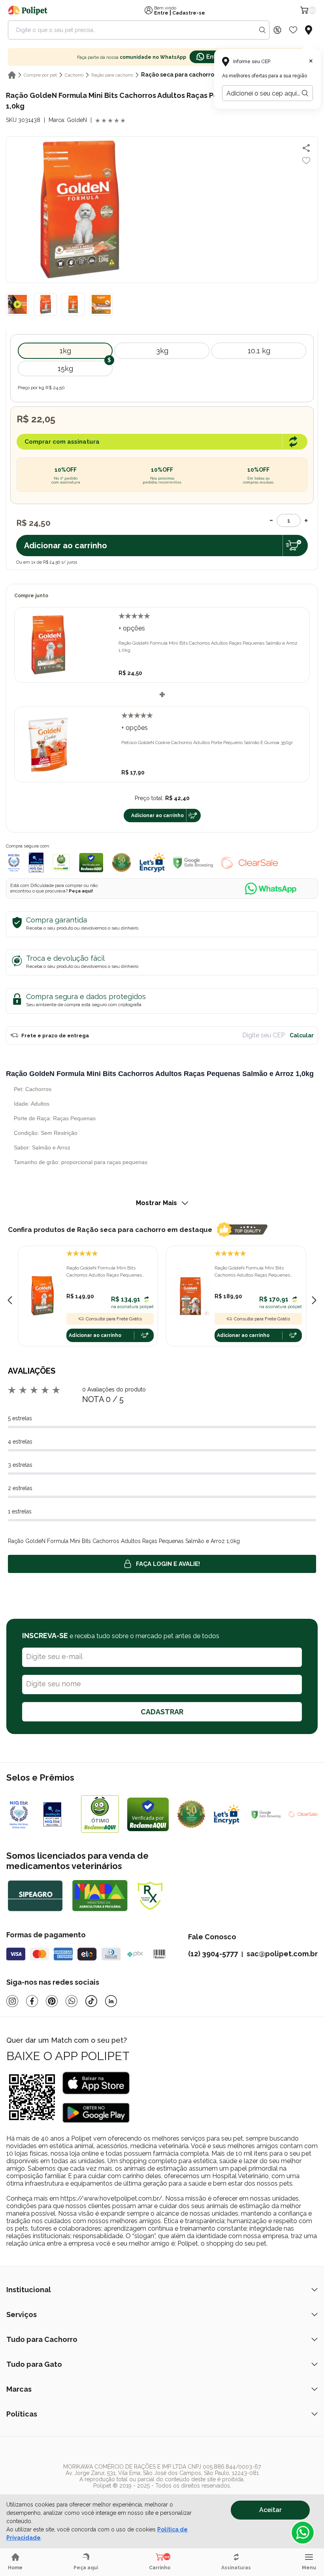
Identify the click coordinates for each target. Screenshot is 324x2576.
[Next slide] (314, 1300)
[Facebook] (32, 2001)
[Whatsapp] (72, 2001)
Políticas (22, 2414)
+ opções (132, 628)
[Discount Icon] (277, 30)
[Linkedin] (111, 2001)
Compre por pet (40, 75)
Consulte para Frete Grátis (114, 1319)
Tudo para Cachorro (42, 2339)
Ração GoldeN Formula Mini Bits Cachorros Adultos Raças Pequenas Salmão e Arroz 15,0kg (252, 1272)
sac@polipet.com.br (282, 1954)
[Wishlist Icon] (293, 30)
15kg (65, 368)
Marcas (19, 2389)
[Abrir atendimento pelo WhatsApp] (303, 2533)
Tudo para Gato (34, 2364)
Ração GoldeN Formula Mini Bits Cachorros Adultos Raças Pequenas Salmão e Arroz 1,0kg (208, 647)
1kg (65, 351)
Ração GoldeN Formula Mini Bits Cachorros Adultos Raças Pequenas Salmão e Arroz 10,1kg (104, 1272)
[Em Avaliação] (36, 862)
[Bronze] (58, 1814)
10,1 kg (259, 351)
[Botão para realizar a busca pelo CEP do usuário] (305, 93)
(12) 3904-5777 (213, 1954)
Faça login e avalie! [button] (168, 1564)
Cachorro (74, 75)
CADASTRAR (162, 1712)
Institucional (29, 2290)
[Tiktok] (91, 2001)
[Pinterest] (52, 2001)
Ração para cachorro (112, 75)
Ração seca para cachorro (178, 75)
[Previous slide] (10, 1300)
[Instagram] (12, 2001)
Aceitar (270, 2510)
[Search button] (262, 30)
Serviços (22, 2314)
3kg (162, 351)
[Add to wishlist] (306, 161)
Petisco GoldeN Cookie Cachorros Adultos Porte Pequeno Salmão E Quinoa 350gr (207, 742)
